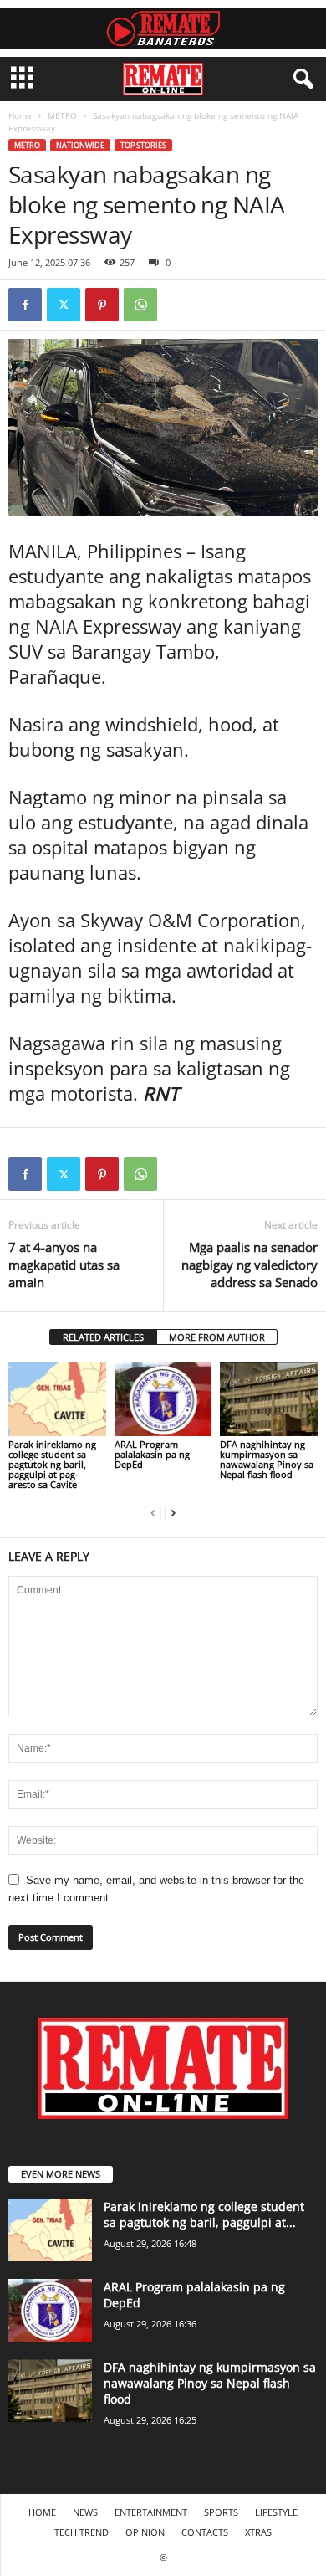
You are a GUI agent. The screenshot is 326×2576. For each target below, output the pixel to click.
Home (20, 115)
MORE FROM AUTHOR (217, 1337)
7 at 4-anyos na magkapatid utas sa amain (64, 1265)
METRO (62, 115)
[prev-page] (153, 1513)
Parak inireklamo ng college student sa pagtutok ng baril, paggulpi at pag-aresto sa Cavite (52, 1464)
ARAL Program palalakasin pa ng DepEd (152, 1454)
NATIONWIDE (80, 145)
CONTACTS (205, 2532)
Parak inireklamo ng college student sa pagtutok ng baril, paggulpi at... (204, 2214)
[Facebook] (25, 305)
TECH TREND (81, 2532)
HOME (42, 2512)
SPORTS (221, 2512)
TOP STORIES (143, 145)
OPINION (145, 2532)
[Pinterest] (102, 305)
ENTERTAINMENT (151, 2512)
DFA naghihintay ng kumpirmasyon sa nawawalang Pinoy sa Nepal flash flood (267, 1459)
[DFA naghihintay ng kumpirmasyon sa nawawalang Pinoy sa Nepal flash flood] (269, 1399)
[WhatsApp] (140, 305)
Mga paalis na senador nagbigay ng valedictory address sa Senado (250, 1265)
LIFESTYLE (276, 2512)
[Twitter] (64, 305)
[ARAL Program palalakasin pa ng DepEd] (163, 1399)
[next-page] (173, 1513)
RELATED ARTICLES (103, 1337)
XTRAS (258, 2532)
